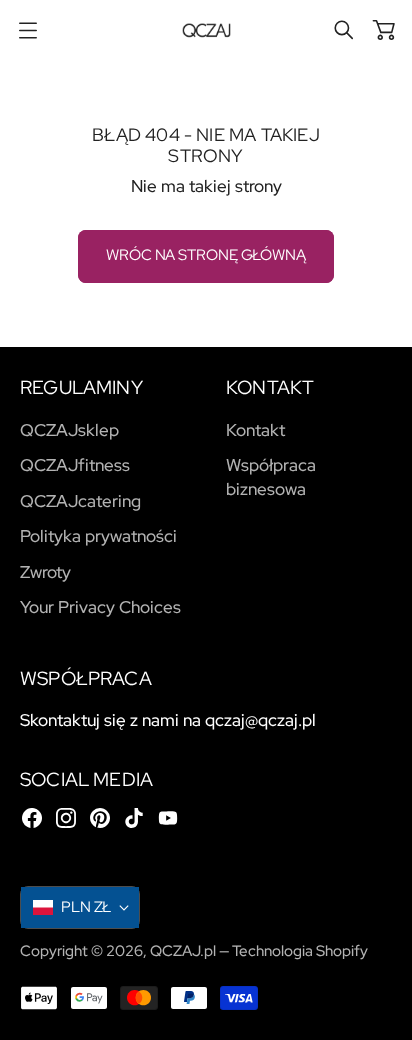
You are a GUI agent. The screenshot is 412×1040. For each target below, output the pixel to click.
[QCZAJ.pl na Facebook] (32, 818)
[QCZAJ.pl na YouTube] (168, 818)
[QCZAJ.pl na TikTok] (134, 818)
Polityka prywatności (98, 536)
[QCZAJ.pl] (206, 30)
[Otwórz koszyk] (384, 30)
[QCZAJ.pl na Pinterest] (100, 818)
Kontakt (255, 430)
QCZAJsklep (69, 430)
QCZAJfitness (75, 465)
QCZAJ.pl (183, 951)
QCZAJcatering (80, 501)
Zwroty (45, 572)
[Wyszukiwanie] (344, 30)
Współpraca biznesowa (271, 477)
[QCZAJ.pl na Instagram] (66, 818)
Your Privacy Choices (100, 607)
